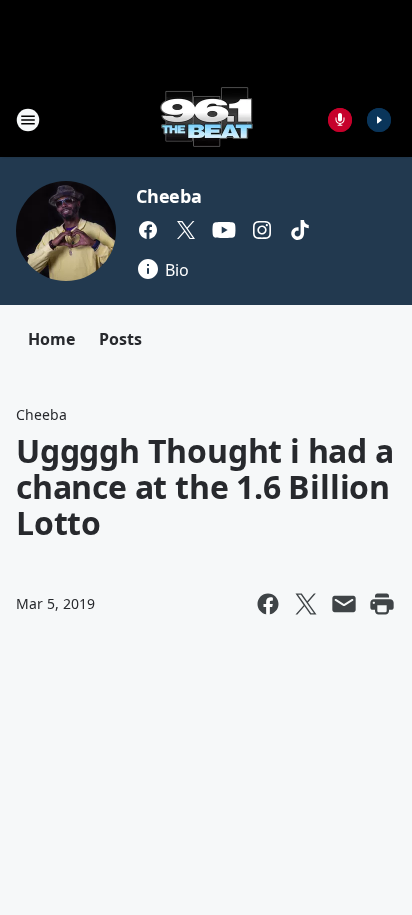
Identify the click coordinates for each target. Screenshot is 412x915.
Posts (120, 339)
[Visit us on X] (186, 230)
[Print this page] (382, 604)
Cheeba (169, 196)
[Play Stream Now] (379, 120)
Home (51, 339)
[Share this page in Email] (344, 604)
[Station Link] (206, 119)
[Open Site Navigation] (28, 120)
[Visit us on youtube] (224, 230)
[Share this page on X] (306, 604)
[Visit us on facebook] (148, 230)
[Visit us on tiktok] (300, 230)
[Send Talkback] (340, 120)
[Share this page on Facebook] (268, 604)
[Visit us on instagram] (262, 230)
